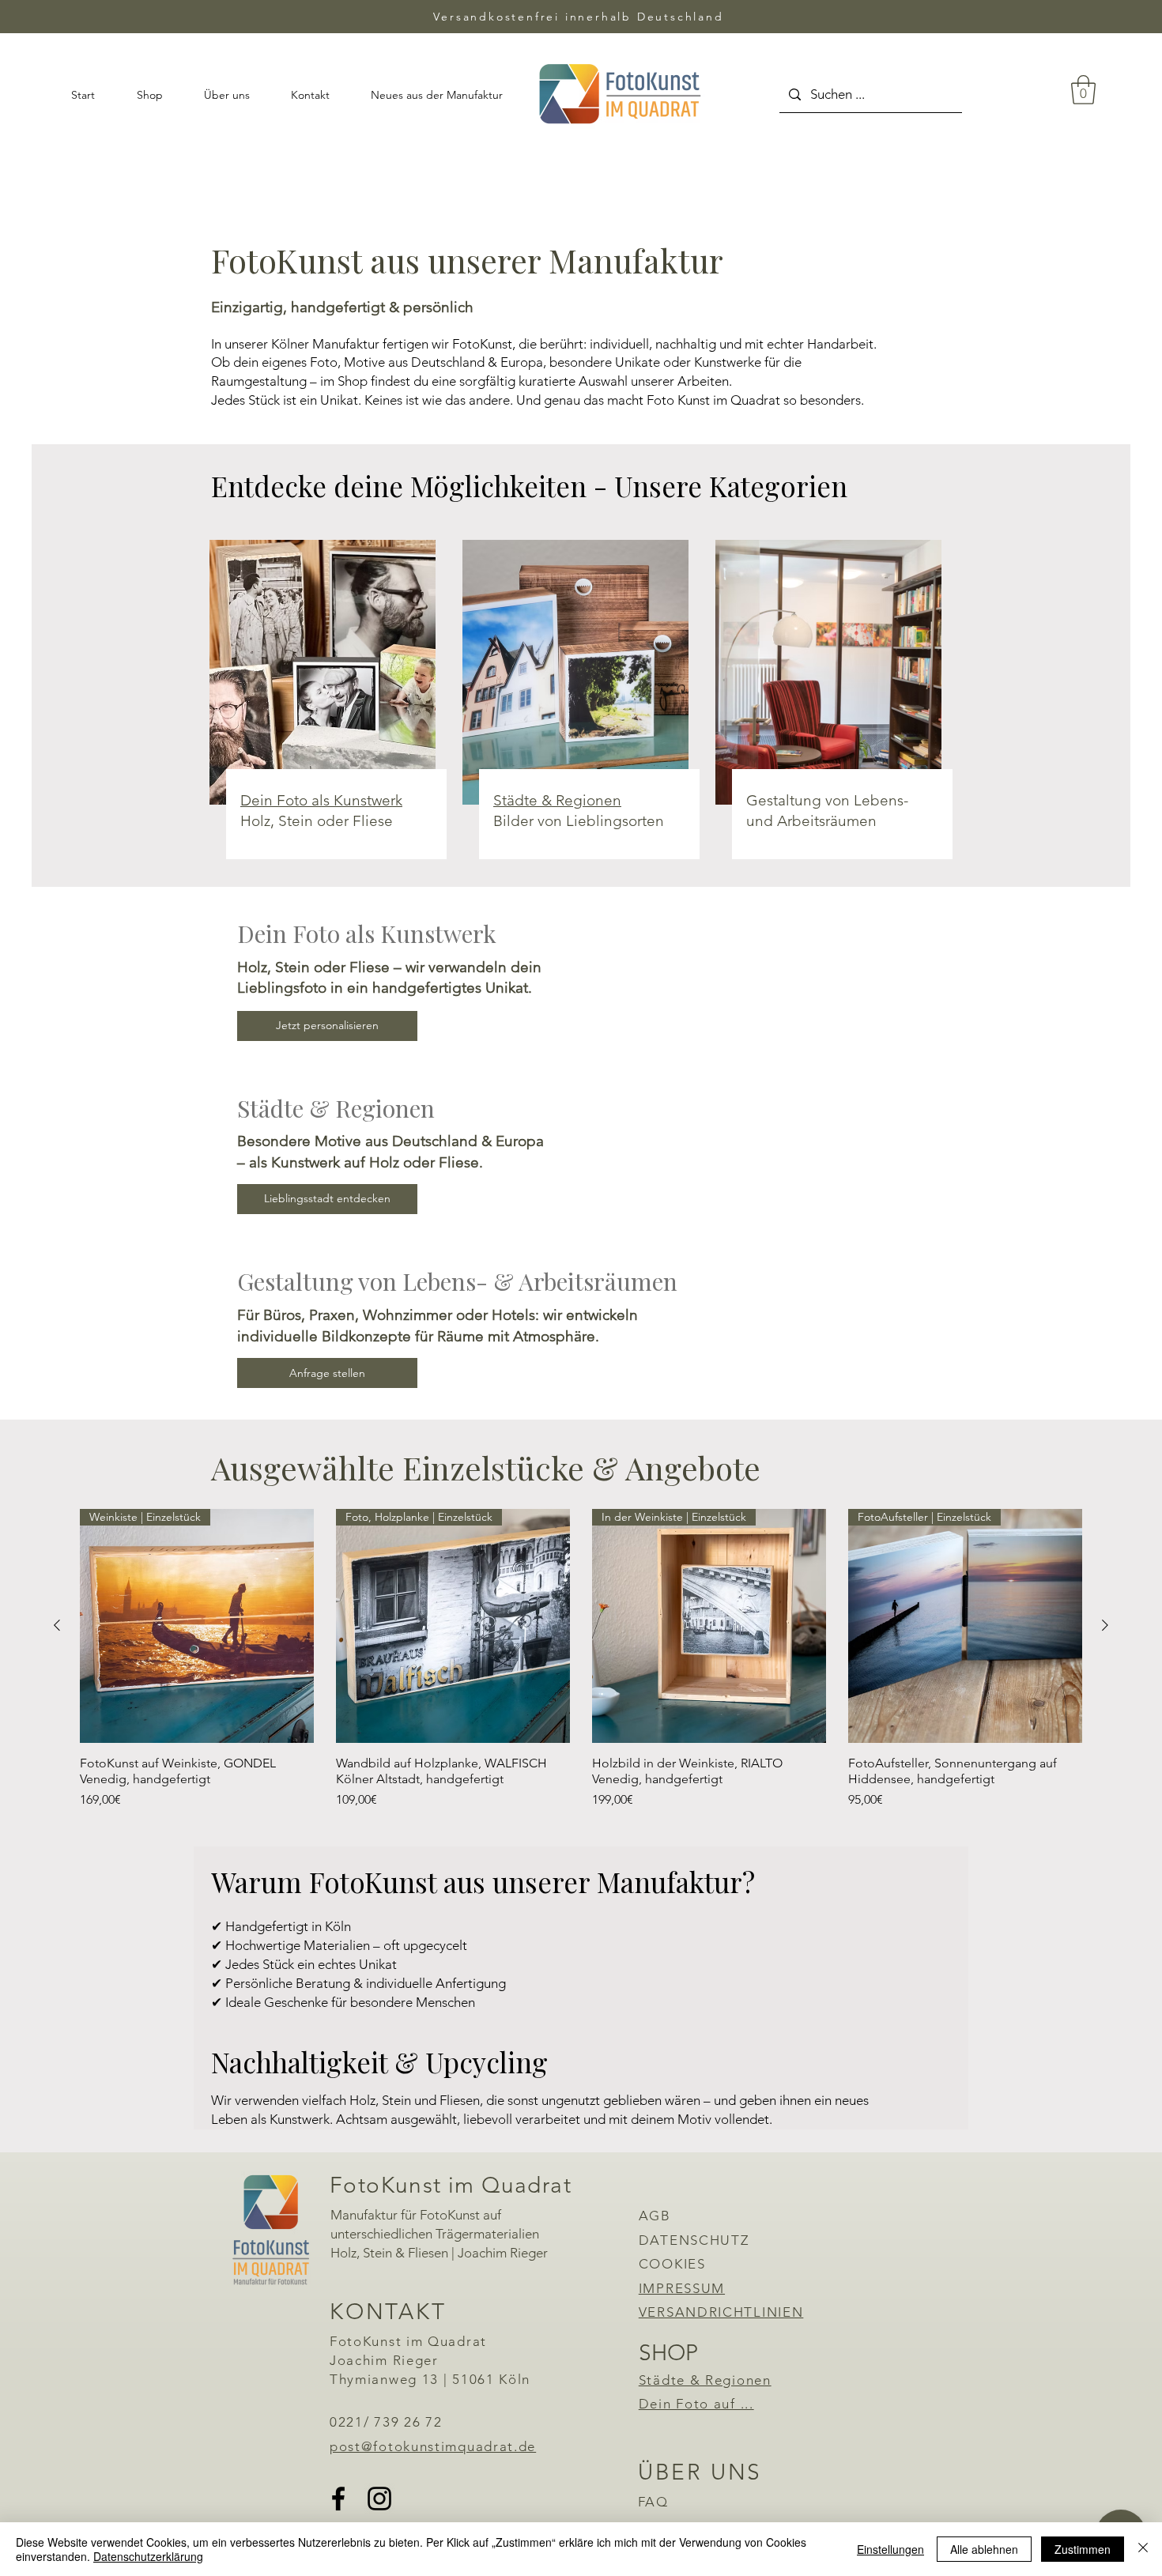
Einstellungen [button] (890, 2549)
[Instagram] (379, 2499)
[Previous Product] (57, 1625)
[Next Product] (1105, 1625)
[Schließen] (1143, 2549)
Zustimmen (1083, 2549)
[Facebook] (338, 2499)
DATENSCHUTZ (694, 2240)
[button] (1083, 90)
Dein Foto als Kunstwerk (321, 800)
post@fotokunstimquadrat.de (433, 2446)
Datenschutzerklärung (148, 2556)
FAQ (653, 2502)
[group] (581, 1659)
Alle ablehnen (984, 2549)
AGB (655, 2216)
